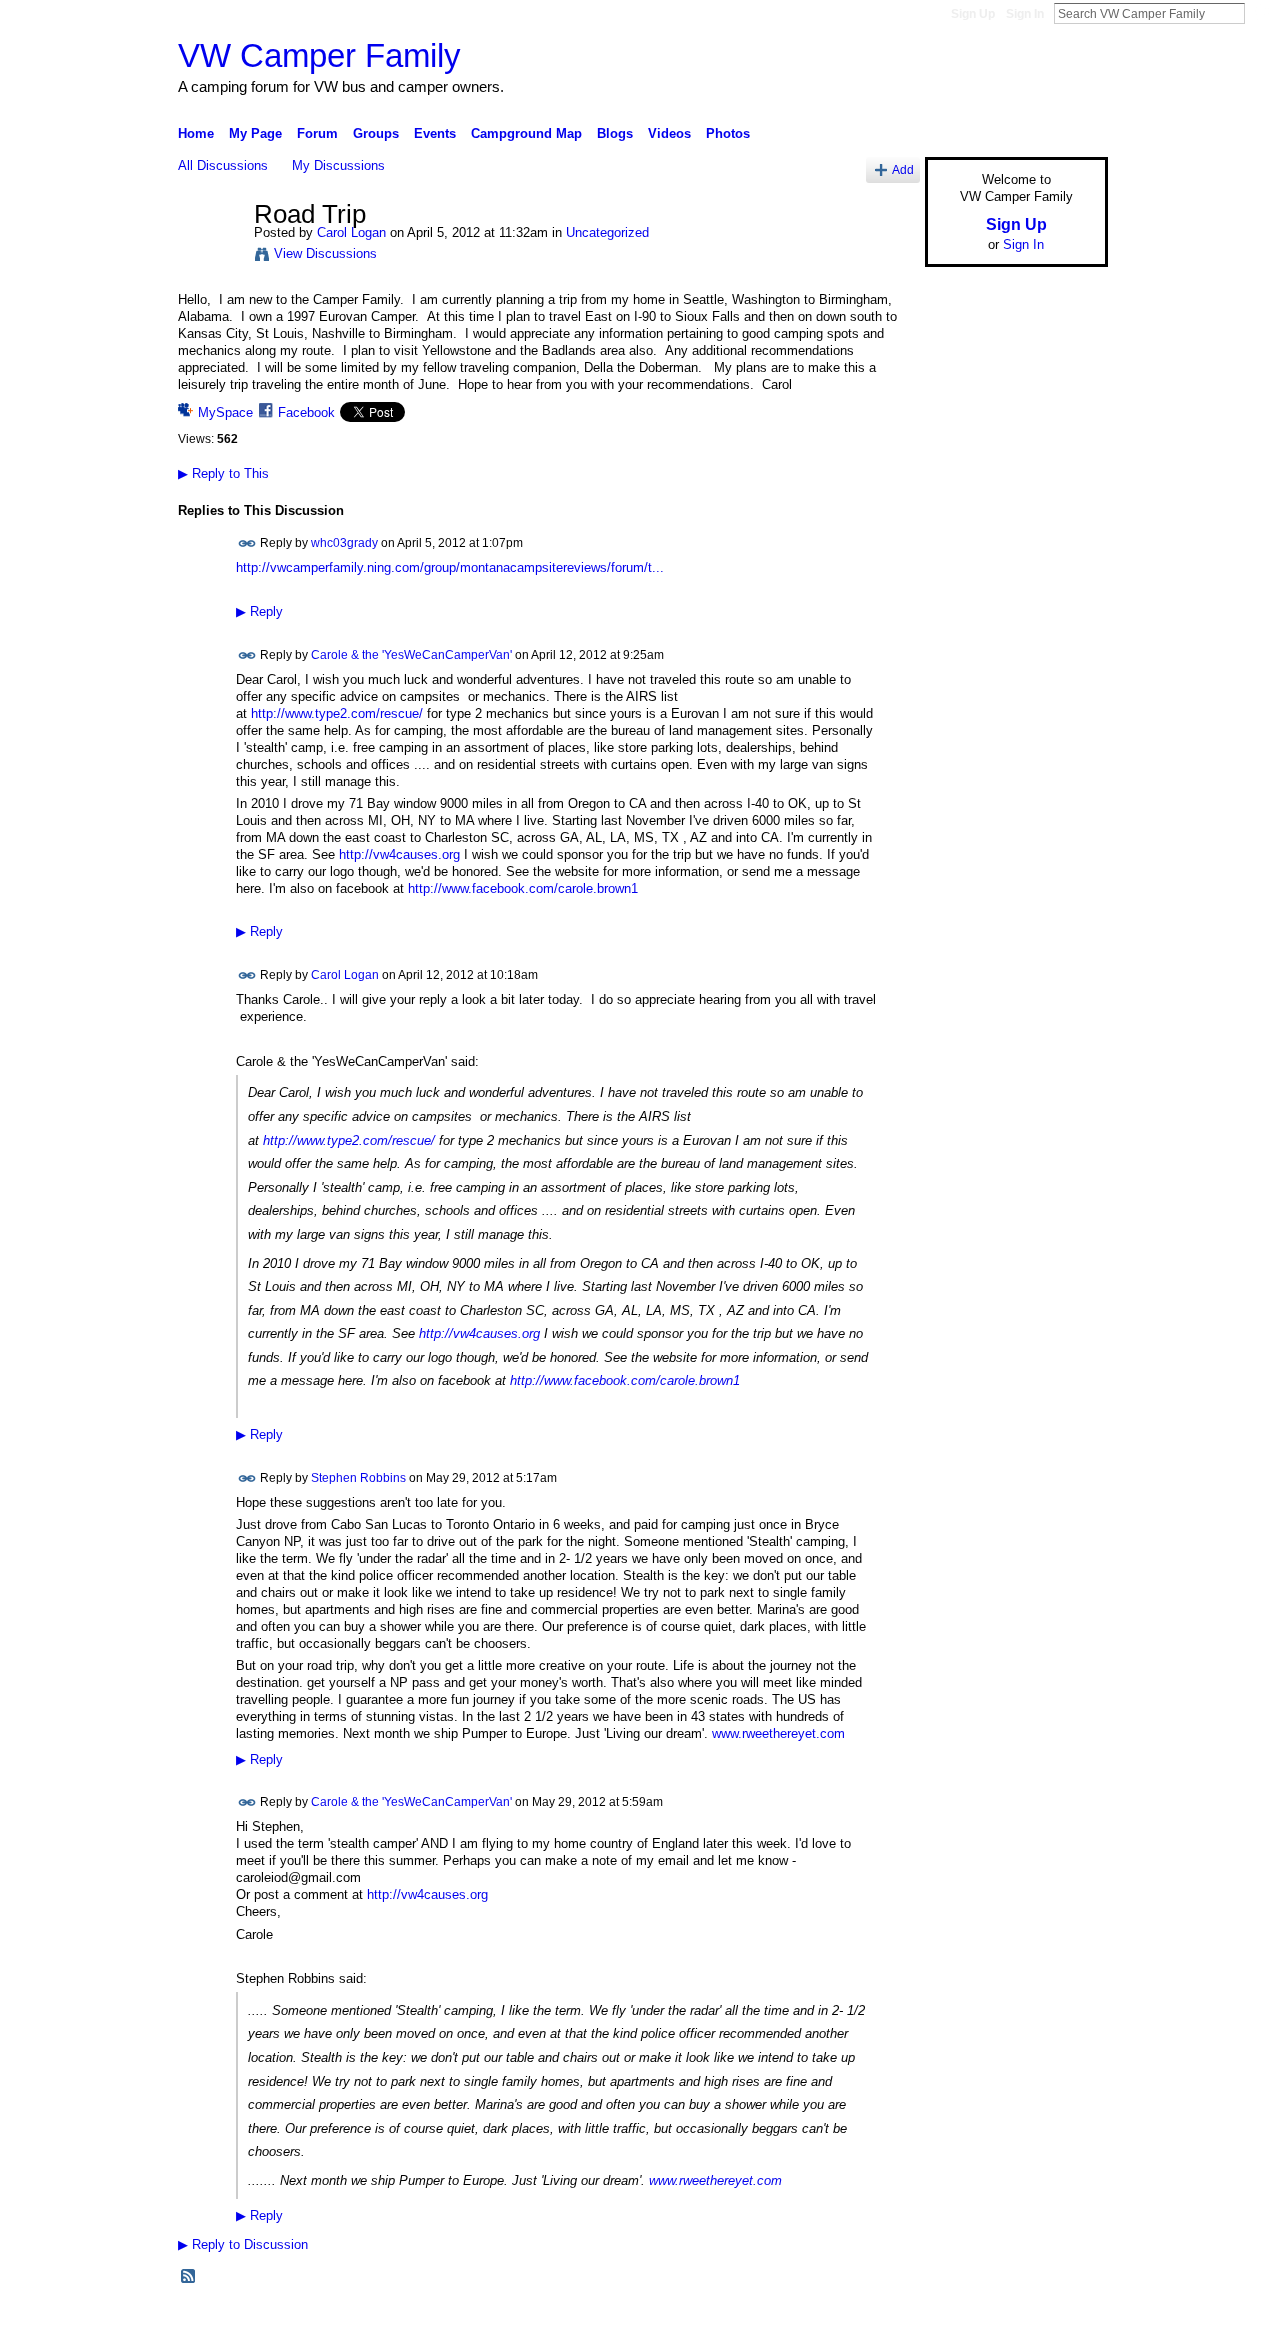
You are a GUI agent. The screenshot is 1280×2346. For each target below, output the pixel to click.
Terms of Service (1063, 2323)
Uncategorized (607, 232)
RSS (189, 2277)
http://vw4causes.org (399, 854)
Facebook (306, 412)
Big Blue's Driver (329, 2323)
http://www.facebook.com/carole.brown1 (523, 888)
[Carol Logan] (210, 257)
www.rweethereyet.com (778, 1733)
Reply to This (223, 473)
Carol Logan (351, 232)
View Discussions (325, 253)
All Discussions (223, 165)
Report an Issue (960, 2323)
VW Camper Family (319, 55)
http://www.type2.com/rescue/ (337, 713)
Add (903, 169)
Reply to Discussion (243, 2244)
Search (1261, 13)
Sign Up (973, 14)
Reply (259, 612)
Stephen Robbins (358, 1477)
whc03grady (344, 543)
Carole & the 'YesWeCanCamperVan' (411, 654)
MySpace (225, 412)
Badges (881, 2323)
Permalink (247, 543)
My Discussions (338, 165)
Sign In (1025, 14)
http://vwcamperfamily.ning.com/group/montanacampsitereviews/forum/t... (450, 567)
